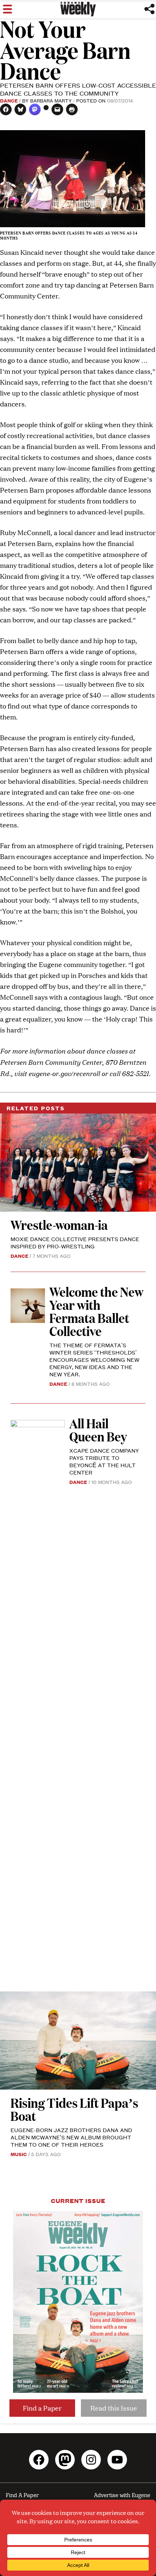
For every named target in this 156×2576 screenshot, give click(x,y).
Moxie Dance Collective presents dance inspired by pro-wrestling (75, 1242)
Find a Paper (42, 2408)
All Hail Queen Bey (98, 1430)
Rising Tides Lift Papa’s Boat (74, 2109)
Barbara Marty (51, 100)
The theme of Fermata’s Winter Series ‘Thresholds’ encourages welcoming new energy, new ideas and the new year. (94, 1359)
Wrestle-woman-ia (59, 1225)
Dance (9, 100)
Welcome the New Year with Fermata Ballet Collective (96, 1311)
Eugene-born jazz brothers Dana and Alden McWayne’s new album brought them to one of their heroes (71, 2137)
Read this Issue (114, 2408)
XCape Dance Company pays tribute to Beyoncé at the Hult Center (104, 1461)
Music (19, 2154)
